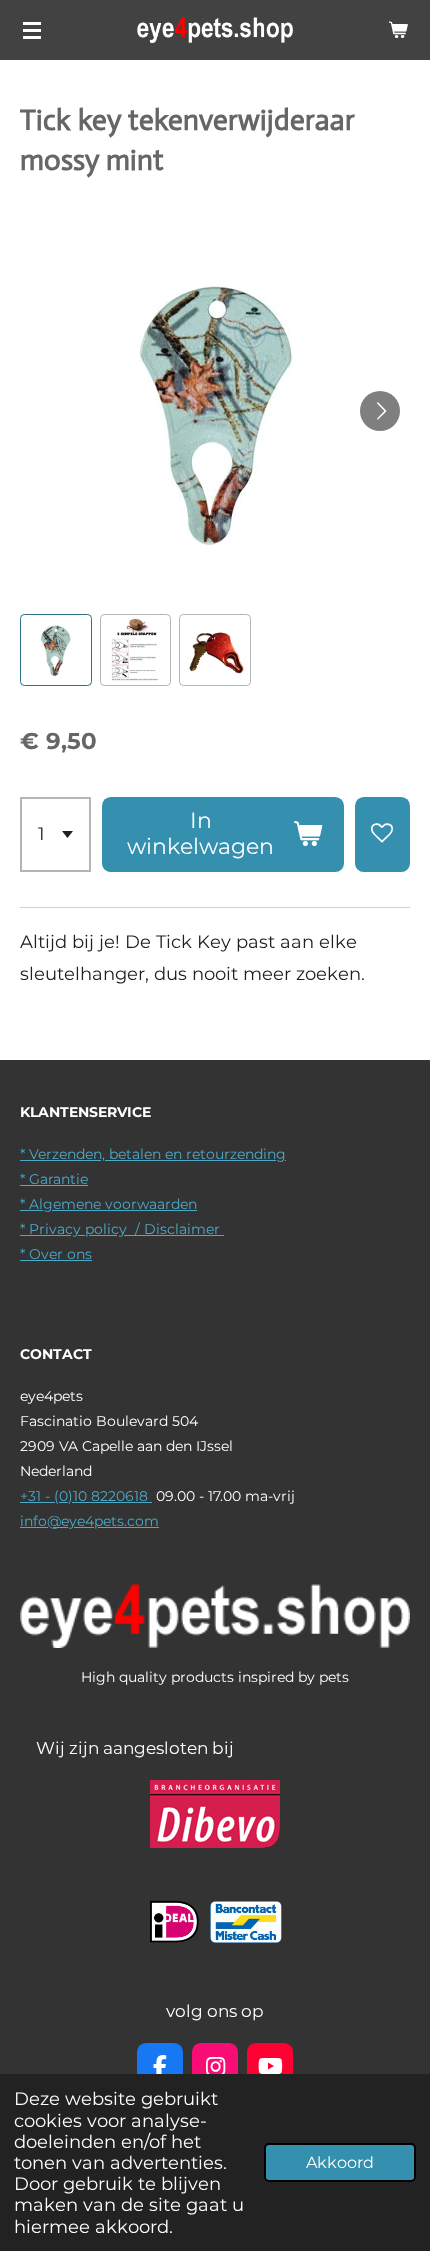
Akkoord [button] (340, 2162)
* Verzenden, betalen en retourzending (153, 1154)
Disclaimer (184, 1229)
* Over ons (56, 1254)
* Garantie (54, 1179)
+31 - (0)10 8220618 (86, 1496)
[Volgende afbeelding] (380, 411)
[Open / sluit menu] (32, 30)
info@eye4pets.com (89, 1521)
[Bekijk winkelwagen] (398, 30)
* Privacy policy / (82, 1229)
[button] (56, 650)
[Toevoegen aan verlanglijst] (382, 834)
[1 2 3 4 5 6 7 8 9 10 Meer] (55, 834)
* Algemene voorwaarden (108, 1204)
